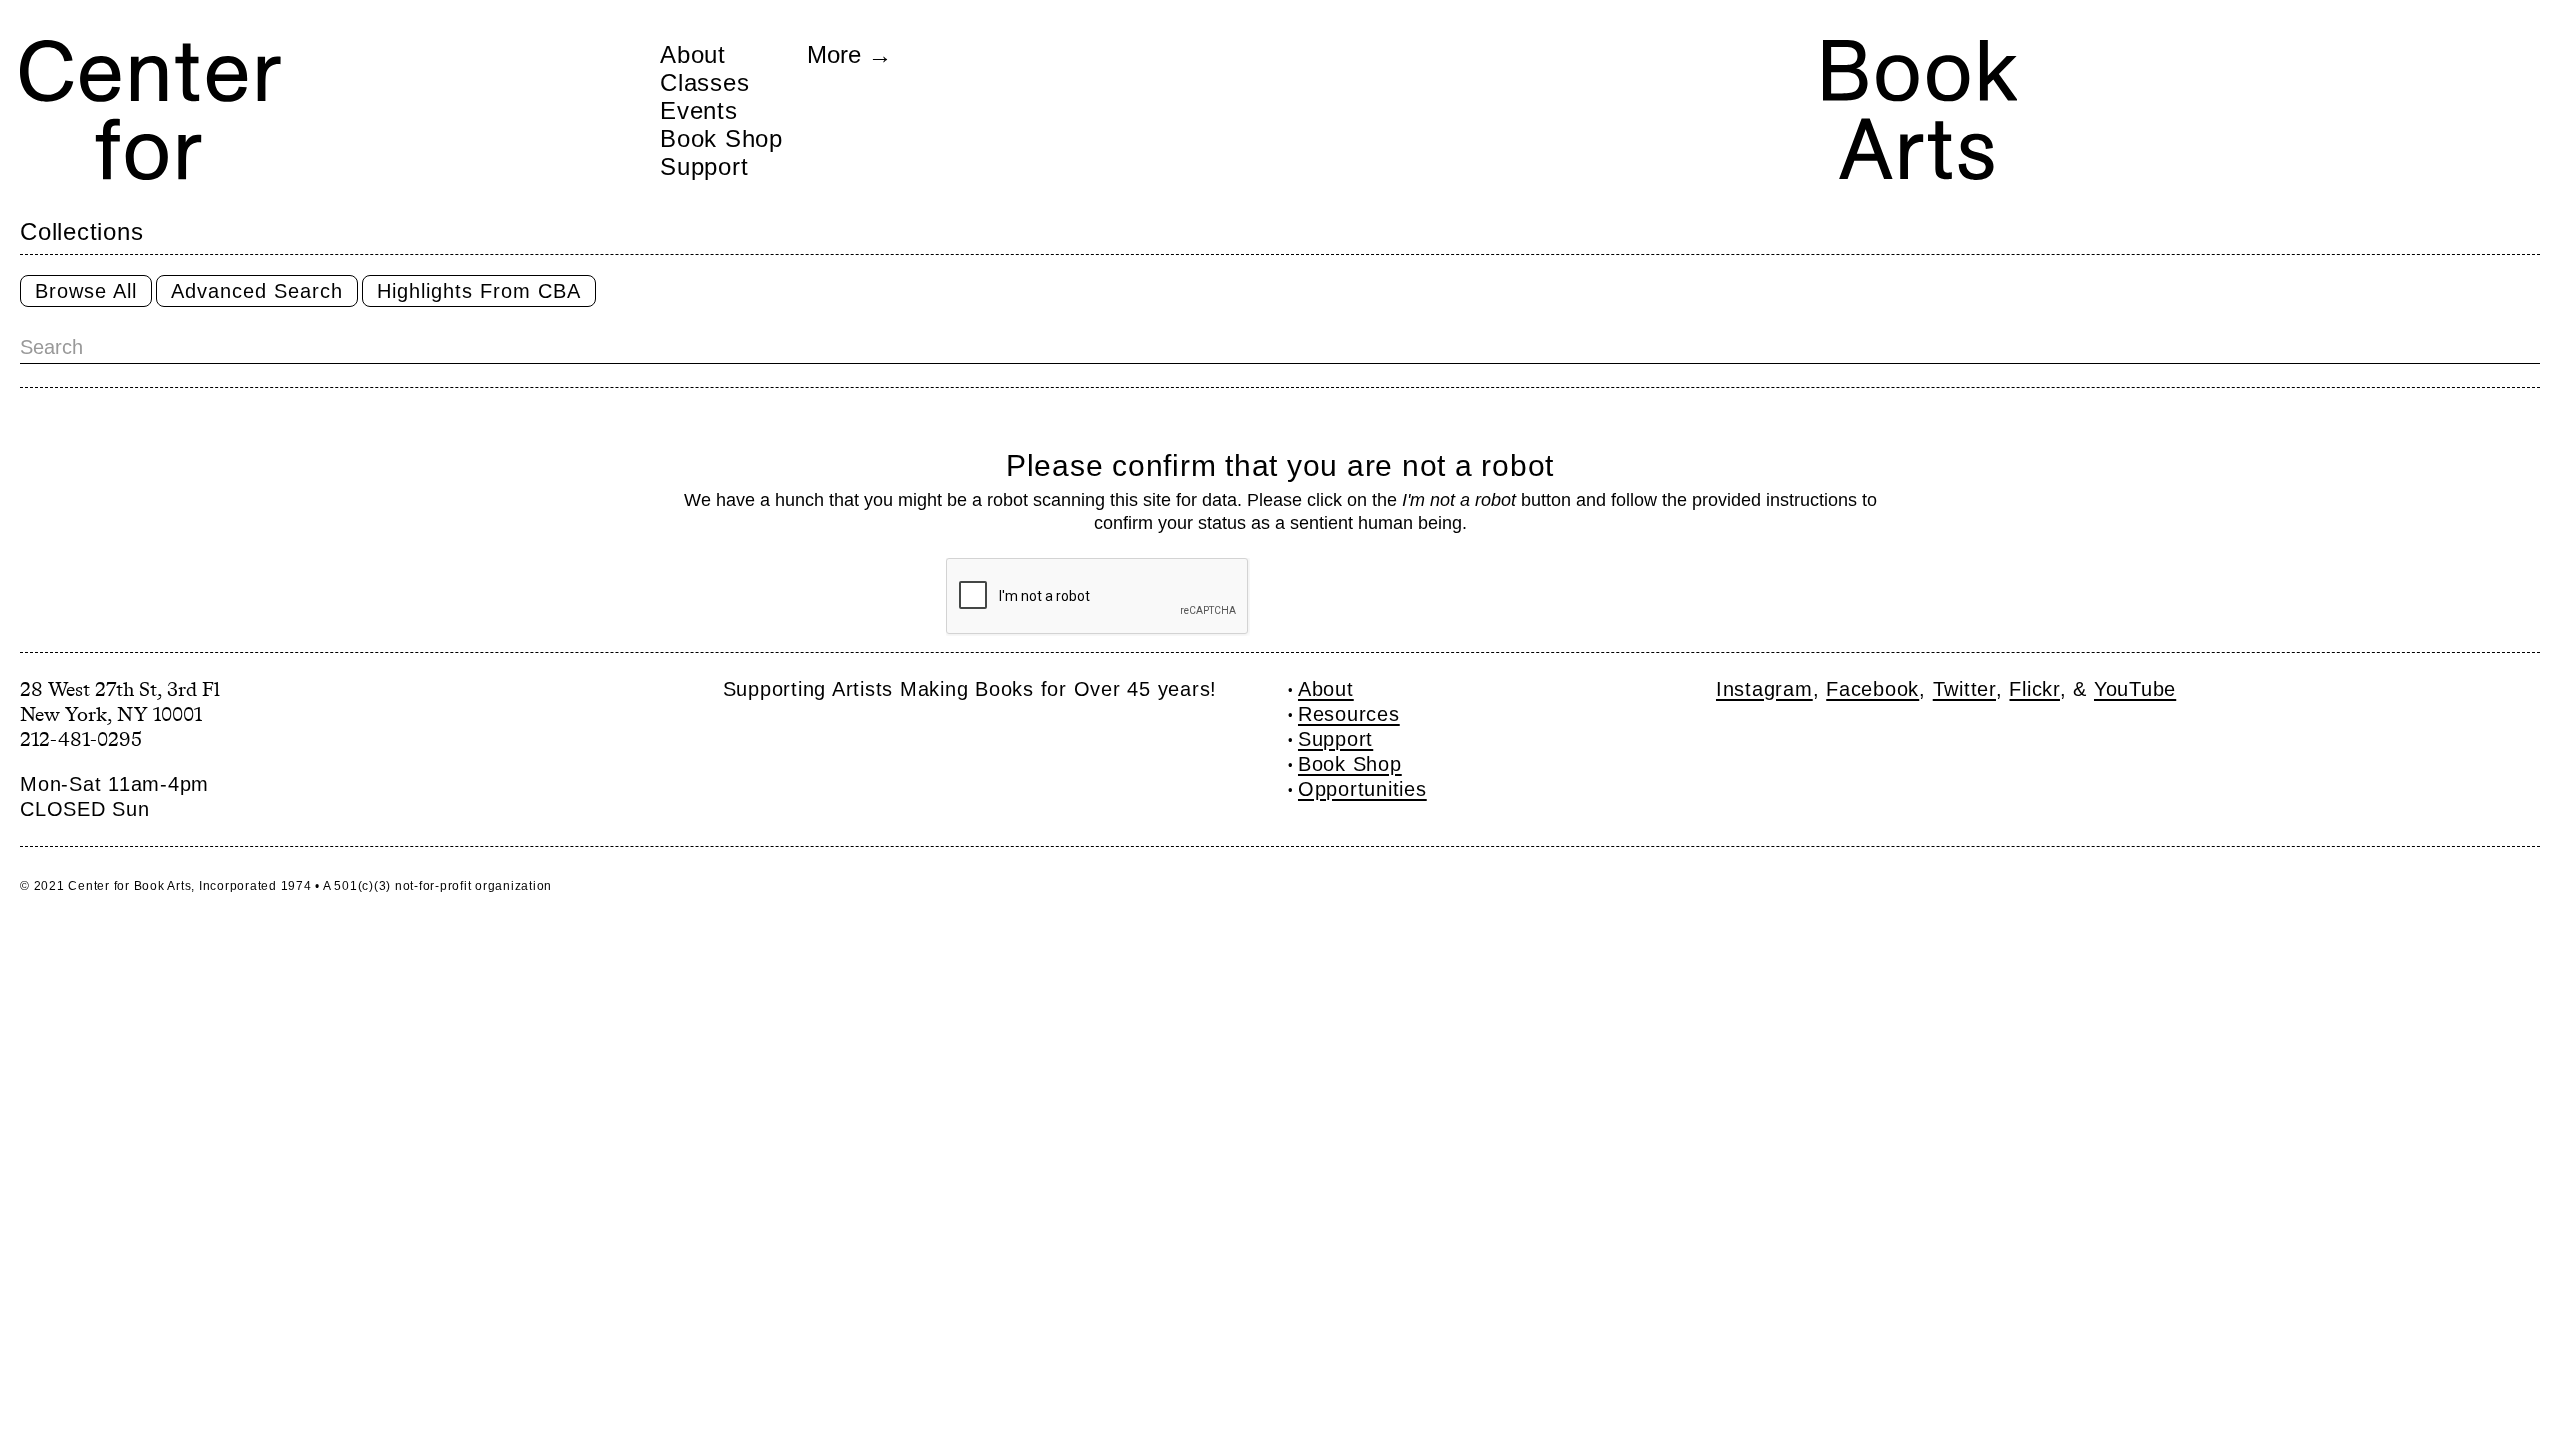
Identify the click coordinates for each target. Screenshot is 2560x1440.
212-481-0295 (81, 739)
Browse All (86, 291)
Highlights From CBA (479, 291)
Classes (704, 82)
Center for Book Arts (129, 886)
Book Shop (721, 138)
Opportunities (1362, 789)
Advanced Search (257, 291)
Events (699, 110)
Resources (1349, 714)
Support (704, 166)
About (693, 54)
